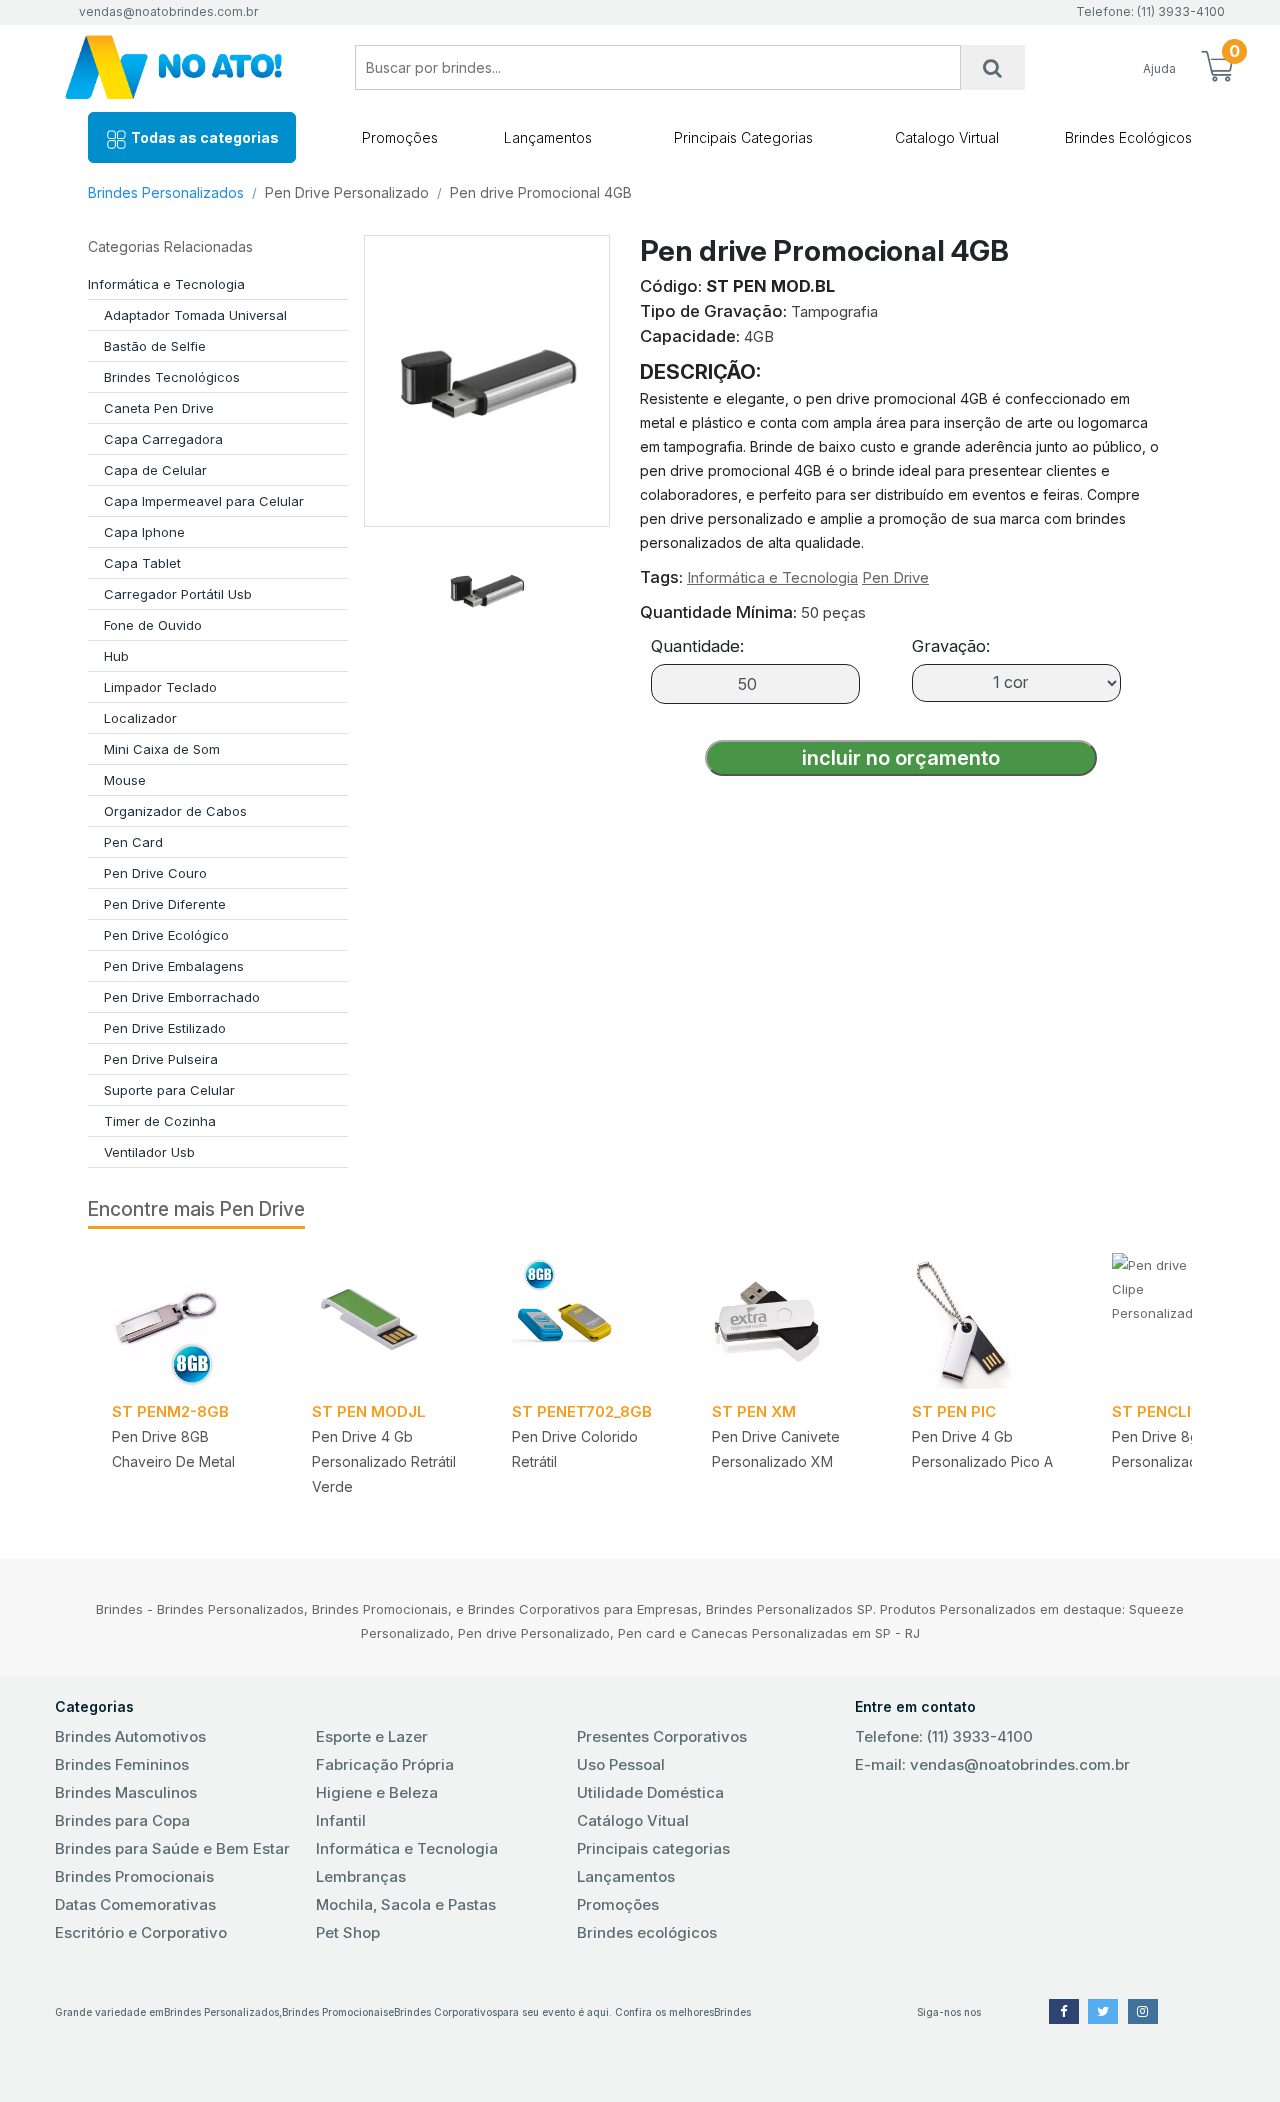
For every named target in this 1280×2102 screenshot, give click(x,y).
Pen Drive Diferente (165, 904)
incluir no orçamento (901, 758)
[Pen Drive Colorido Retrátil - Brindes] (588, 1321)
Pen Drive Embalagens (174, 966)
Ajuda (1159, 68)
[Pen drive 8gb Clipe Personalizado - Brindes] (1188, 1321)
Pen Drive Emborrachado (182, 997)
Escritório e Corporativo (141, 1932)
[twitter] (1103, 2011)
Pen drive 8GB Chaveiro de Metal (173, 1449)
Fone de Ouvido (153, 625)
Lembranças (361, 1876)
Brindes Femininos (122, 1764)
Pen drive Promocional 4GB (541, 192)
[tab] (487, 582)
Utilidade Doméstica (650, 1792)
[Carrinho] (1217, 68)
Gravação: (951, 646)
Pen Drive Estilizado (165, 1028)
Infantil (341, 1820)
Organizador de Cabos (175, 811)
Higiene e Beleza (377, 1792)
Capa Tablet (142, 563)
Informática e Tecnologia (166, 284)
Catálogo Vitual (633, 1820)
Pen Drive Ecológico (166, 935)
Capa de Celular (155, 470)
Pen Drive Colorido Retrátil (575, 1449)
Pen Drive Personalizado (347, 192)
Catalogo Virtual (947, 137)
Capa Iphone (144, 532)
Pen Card (133, 842)
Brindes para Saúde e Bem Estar (172, 1848)
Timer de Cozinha (160, 1121)
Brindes (732, 2012)
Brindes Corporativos (445, 2012)
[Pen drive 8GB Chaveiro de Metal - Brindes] (188, 1321)
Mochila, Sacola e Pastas (406, 1904)
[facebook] (1064, 2011)
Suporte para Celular (169, 1090)
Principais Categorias (743, 137)
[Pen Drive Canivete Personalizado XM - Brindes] (788, 1321)
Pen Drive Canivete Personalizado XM (776, 1449)
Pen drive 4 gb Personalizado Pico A (982, 1449)
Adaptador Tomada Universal (195, 315)
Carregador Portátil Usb (178, 594)
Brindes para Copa (122, 1820)
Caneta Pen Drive (159, 408)
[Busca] (993, 67)
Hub (116, 656)
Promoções (400, 137)
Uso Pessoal (621, 1764)
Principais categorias (653, 1848)
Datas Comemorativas (135, 1904)
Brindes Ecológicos (1128, 137)
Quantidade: (697, 646)
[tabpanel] (188, 1381)
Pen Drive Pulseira (161, 1059)
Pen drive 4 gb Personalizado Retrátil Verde (384, 1461)
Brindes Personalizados (166, 192)
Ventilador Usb (149, 1152)
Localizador (140, 718)
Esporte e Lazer (372, 1736)
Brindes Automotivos (130, 1736)
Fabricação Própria (385, 1764)
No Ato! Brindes (190, 67)
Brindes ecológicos (647, 1932)
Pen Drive (895, 577)
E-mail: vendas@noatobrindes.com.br (992, 1764)
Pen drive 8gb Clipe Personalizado (1179, 1449)
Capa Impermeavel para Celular (204, 501)
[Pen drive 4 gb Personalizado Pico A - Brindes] (988, 1321)
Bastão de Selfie (155, 346)
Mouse (125, 780)
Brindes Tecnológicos (172, 377)
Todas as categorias (203, 137)
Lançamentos (548, 137)
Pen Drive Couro (155, 873)
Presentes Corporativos (662, 1736)
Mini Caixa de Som (162, 749)
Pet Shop (348, 1932)
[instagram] (1143, 2011)
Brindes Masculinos (126, 1792)
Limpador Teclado (160, 687)
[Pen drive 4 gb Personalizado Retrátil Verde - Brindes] (388, 1321)
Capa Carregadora (163, 439)
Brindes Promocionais (134, 1876)
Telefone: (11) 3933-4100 (944, 1736)
